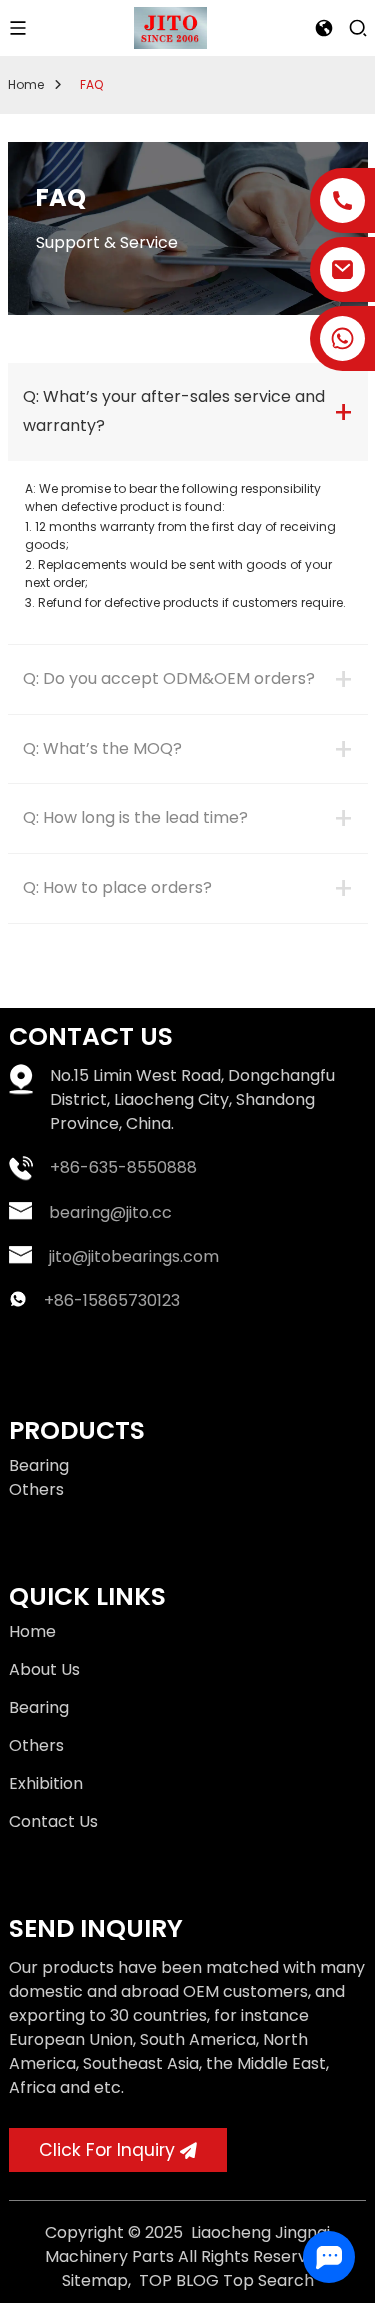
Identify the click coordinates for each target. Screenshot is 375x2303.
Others (36, 1489)
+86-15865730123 (112, 1300)
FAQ (91, 84)
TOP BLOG (179, 2280)
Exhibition (46, 1783)
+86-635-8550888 (123, 1167)
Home (26, 84)
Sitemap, (98, 2280)
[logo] (170, 26)
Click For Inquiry (107, 2150)
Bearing (39, 1465)
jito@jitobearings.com (134, 1256)
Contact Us (53, 1821)
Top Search (268, 2280)
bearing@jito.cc (110, 1212)
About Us (44, 1669)
